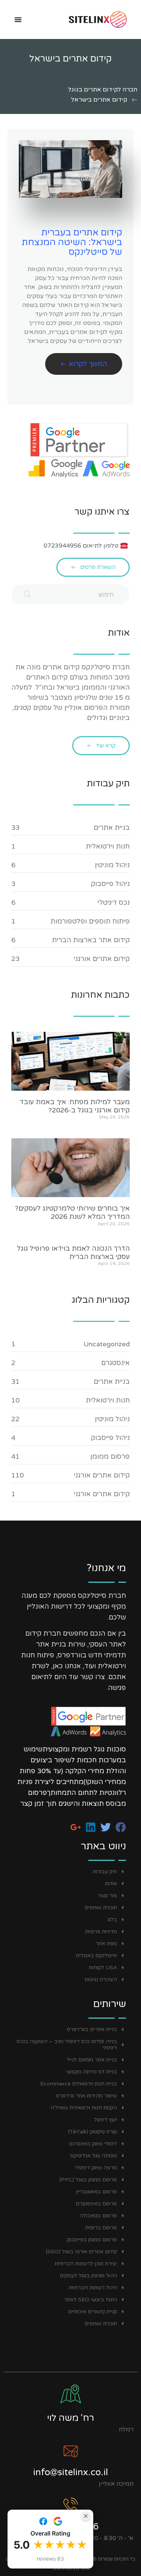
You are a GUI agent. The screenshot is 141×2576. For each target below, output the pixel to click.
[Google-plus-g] (76, 1827)
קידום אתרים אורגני (102, 959)
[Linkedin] (91, 1827)
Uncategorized (107, 1344)
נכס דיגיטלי (114, 903)
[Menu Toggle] (18, 19)
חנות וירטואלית (108, 846)
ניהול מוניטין (112, 865)
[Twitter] (106, 1827)
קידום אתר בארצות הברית (91, 940)
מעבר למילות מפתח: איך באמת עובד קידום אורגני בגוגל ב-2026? (75, 1106)
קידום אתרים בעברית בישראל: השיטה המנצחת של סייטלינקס (72, 242)
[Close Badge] (86, 2516)
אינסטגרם (115, 1363)
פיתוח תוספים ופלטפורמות (90, 921)
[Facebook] (121, 1827)
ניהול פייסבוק (110, 884)
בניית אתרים (112, 828)
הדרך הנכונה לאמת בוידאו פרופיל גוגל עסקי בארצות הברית (73, 1253)
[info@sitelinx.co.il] (71, 2451)
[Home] (86, 19)
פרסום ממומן (110, 1456)
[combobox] (70, 594)
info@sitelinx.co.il (70, 2472)
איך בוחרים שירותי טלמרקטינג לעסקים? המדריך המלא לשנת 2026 (72, 1212)
